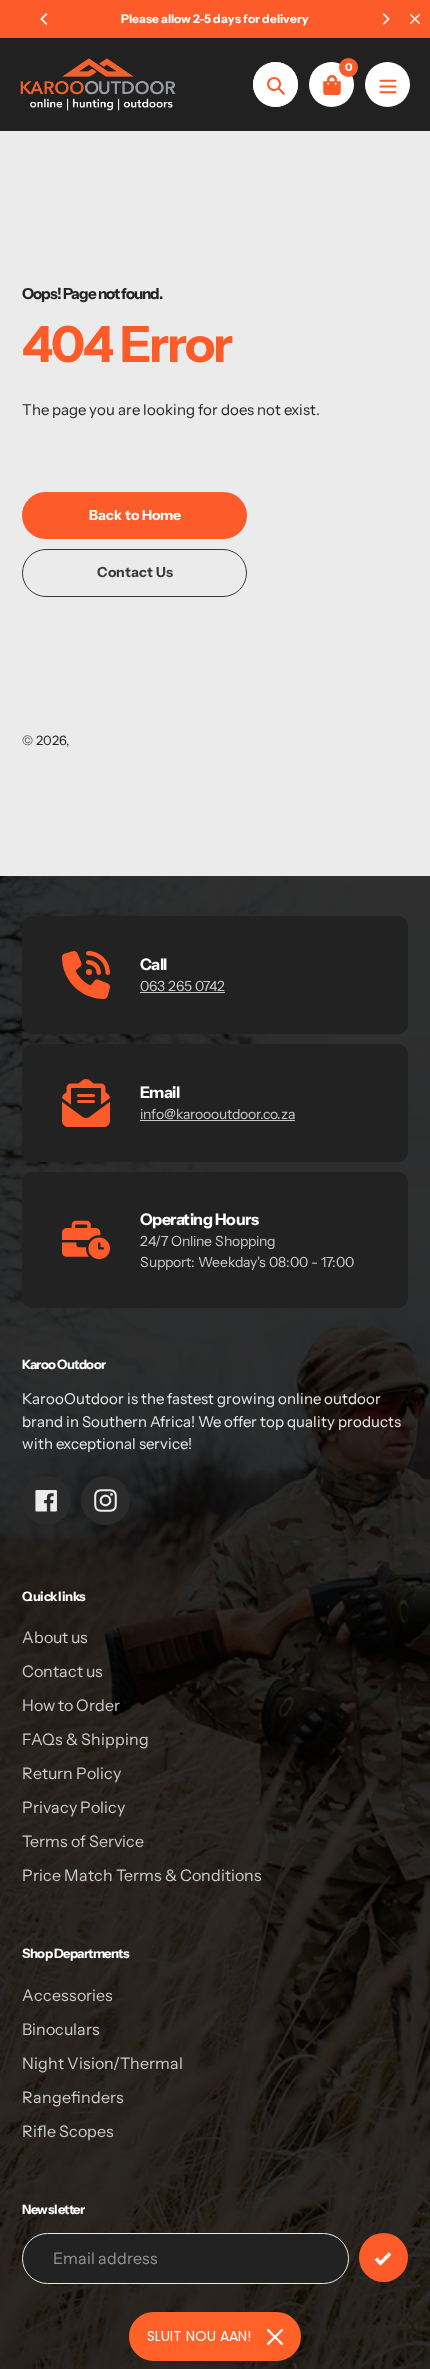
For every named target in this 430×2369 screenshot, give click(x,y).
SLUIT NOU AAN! (199, 2336)
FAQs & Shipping (85, 1739)
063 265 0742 (182, 986)
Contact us (62, 1671)
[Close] (275, 2337)
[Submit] (383, 2257)
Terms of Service (83, 1841)
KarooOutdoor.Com (132, 740)
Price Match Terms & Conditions (142, 1875)
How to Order (71, 1705)
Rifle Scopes (68, 2131)
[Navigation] (387, 84)
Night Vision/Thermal (102, 2063)
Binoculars (61, 2029)
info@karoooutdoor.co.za (217, 1114)
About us (55, 1637)
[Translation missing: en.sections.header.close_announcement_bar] (415, 19)
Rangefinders (73, 2097)
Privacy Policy (73, 1807)
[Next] (385, 19)
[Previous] (45, 19)
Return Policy (71, 1773)
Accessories (67, 1995)
